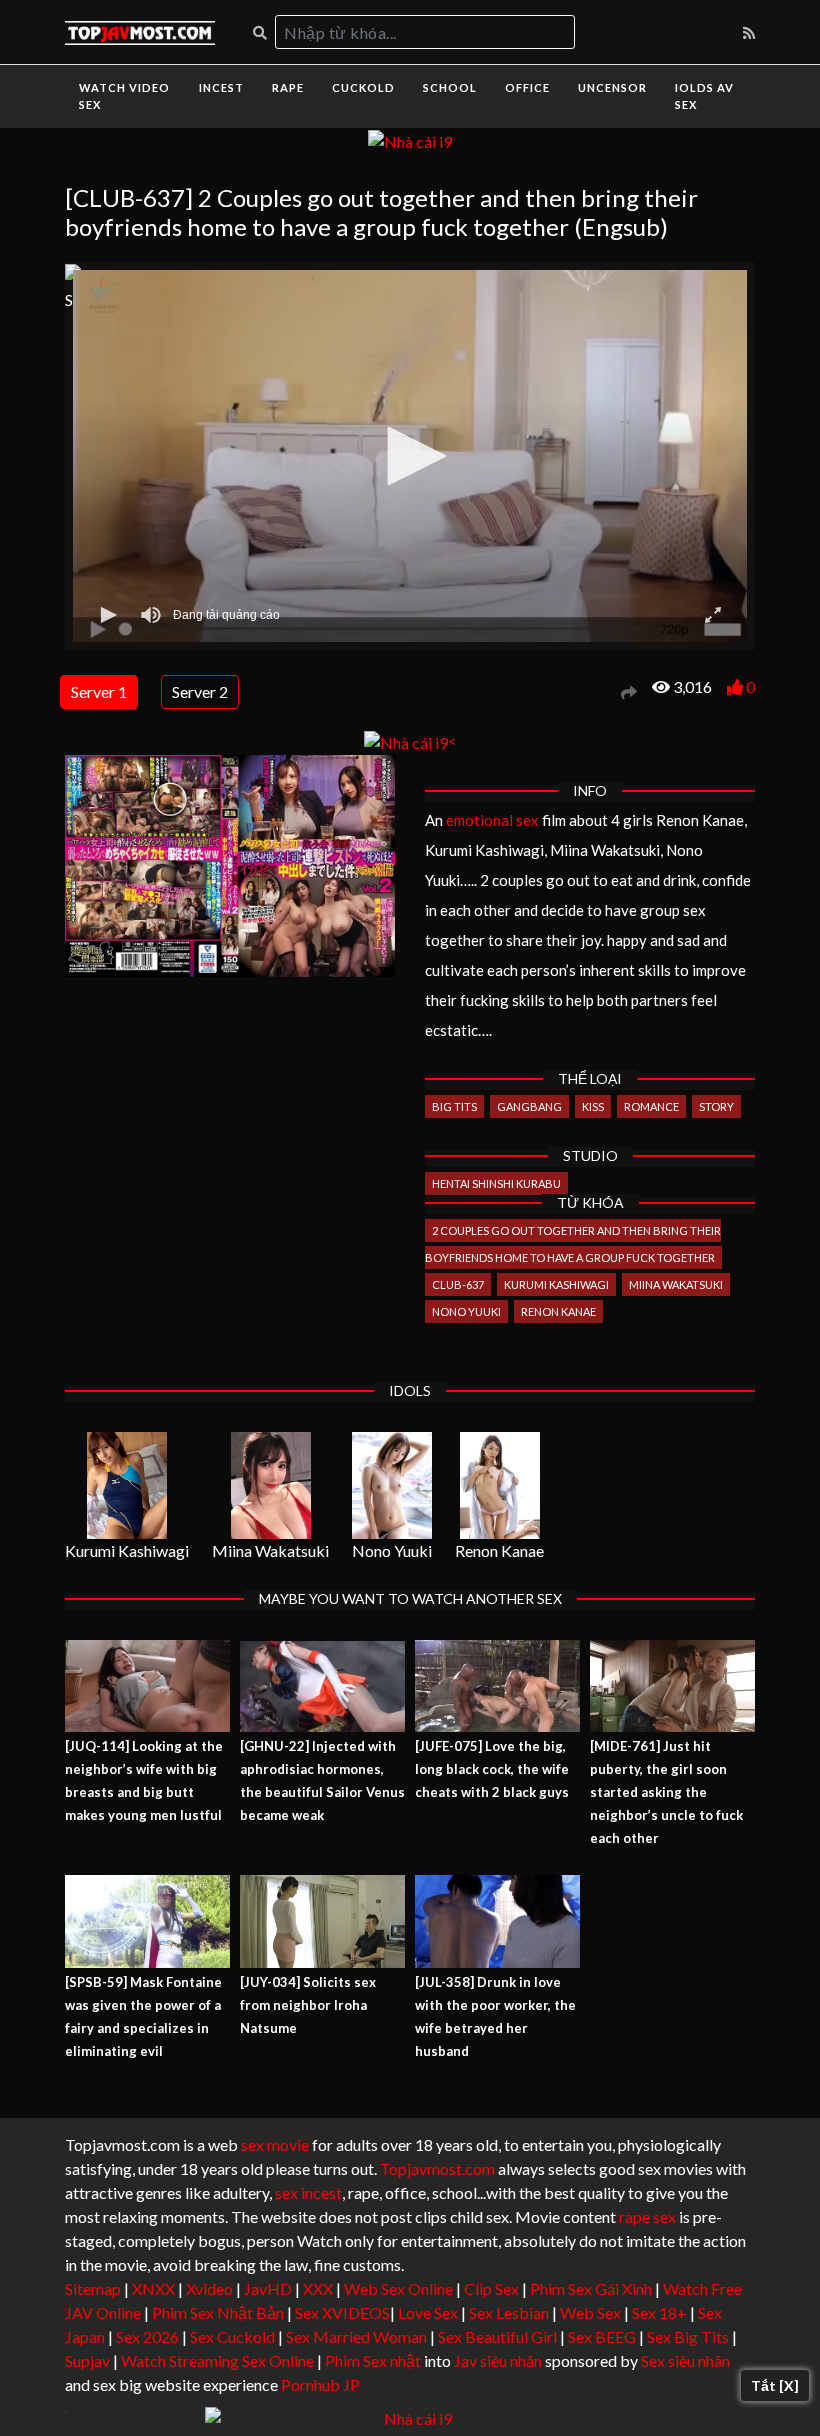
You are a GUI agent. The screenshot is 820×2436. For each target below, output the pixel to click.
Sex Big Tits (688, 2336)
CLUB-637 (458, 1284)
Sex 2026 (147, 2336)
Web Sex (590, 2312)
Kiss (593, 1106)
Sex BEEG (602, 2336)
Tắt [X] (775, 2385)
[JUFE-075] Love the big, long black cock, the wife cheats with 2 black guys (492, 1769)
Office (527, 87)
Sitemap (93, 2288)
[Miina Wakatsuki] (270, 1485)
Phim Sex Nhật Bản (218, 2312)
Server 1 (99, 691)
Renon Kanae (558, 1311)
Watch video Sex (124, 96)
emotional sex (492, 820)
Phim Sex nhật (373, 2360)
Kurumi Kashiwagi (556, 1284)
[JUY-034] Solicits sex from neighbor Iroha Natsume (308, 2005)
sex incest (308, 2192)
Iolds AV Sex (704, 96)
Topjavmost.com (437, 2168)
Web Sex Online (398, 2288)
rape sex (647, 2216)
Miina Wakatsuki (676, 1284)
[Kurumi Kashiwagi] (127, 1485)
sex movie (275, 2144)
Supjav (87, 2360)
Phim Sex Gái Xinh (591, 2288)
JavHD (268, 2288)
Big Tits (454, 1106)
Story (716, 1106)
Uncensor (612, 87)
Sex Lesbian (509, 2312)
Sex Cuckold (232, 2336)
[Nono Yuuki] (392, 1485)
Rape (288, 87)
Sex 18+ (659, 2312)
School (450, 87)
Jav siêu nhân (498, 2360)
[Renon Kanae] (499, 1485)
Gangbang (529, 1106)
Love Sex (428, 2312)
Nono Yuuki (466, 1311)
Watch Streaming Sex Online (217, 2360)
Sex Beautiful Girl (497, 2336)
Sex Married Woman (356, 2336)
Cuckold (363, 87)
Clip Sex (491, 2288)
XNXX (153, 2288)
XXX (318, 2288)
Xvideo (209, 2288)
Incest (221, 87)
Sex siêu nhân (685, 2360)
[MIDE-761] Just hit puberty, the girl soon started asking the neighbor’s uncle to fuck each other (666, 1792)
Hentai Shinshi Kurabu (496, 1183)
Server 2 (200, 691)
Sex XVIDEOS (342, 2312)
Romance (651, 1106)
